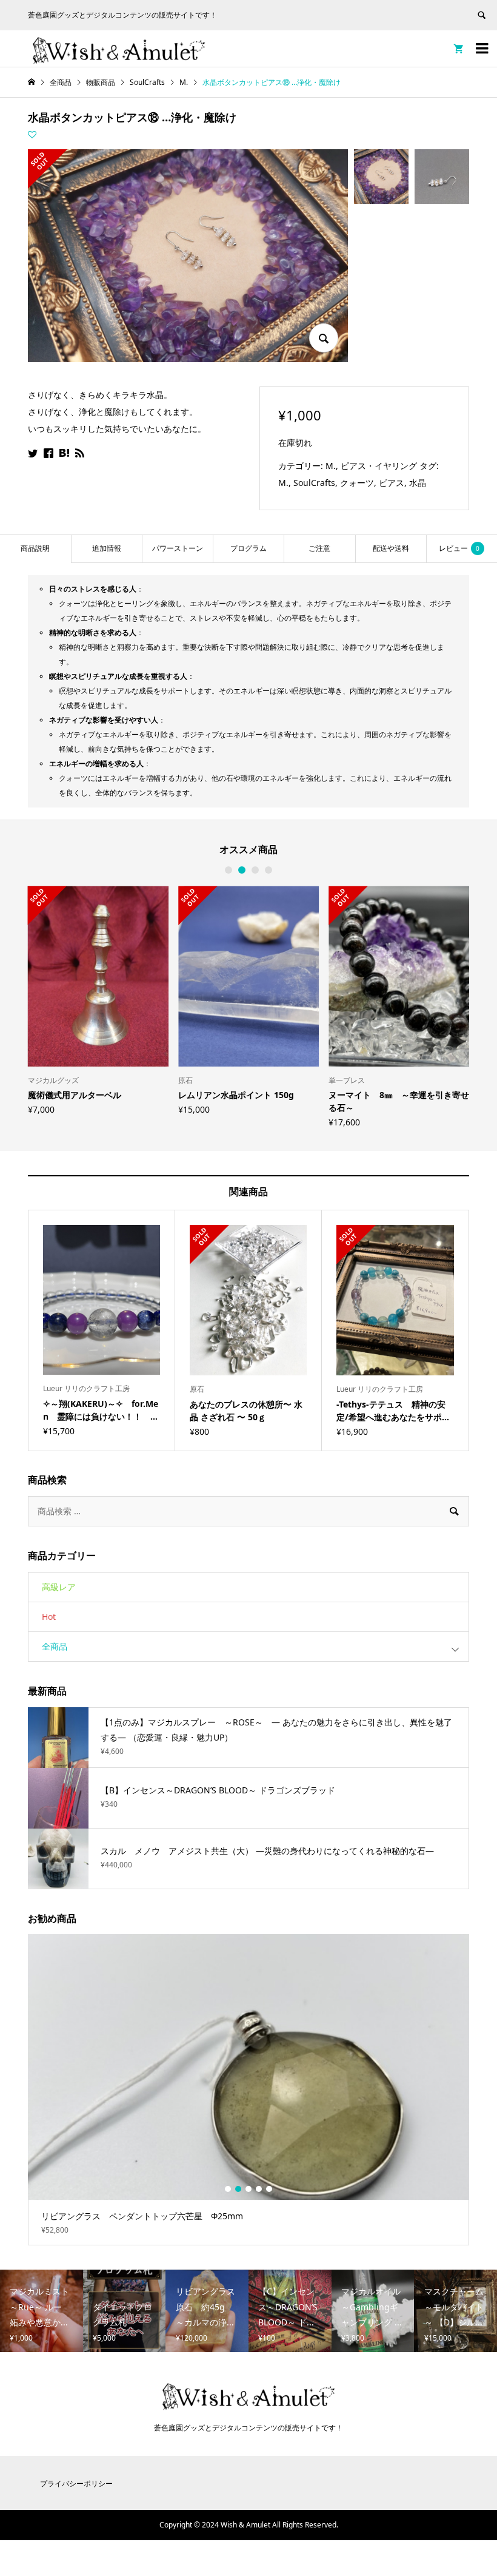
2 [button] (242, 870)
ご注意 (319, 548)
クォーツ (357, 483)
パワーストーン (178, 548)
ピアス (392, 483)
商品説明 (35, 548)
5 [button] (269, 2189)
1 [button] (228, 870)
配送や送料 (391, 548)
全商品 (55, 1646)
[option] (98, 1000)
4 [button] (269, 870)
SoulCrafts (314, 483)
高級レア (59, 1587)
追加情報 (107, 548)
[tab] (35, 549)
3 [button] (255, 870)
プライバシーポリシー (76, 2483)
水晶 (418, 483)
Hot (49, 1617)
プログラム (248, 548)
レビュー (459, 548)
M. (331, 466)
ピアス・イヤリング (379, 466)
